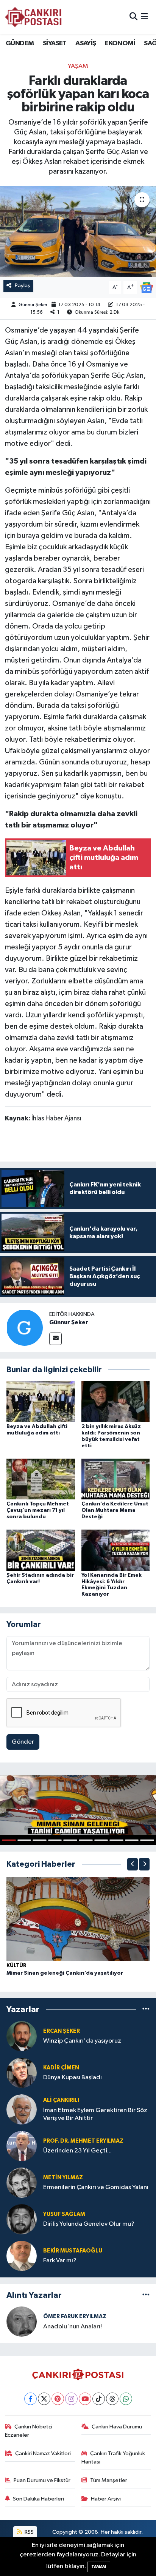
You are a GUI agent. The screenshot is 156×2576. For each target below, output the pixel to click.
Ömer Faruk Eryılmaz (75, 2316)
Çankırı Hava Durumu (117, 2427)
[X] (44, 2399)
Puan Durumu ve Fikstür (42, 2480)
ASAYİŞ (86, 43)
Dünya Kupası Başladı (73, 2078)
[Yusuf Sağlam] (22, 2219)
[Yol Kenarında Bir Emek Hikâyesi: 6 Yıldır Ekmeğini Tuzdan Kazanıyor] (116, 1550)
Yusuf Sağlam (64, 2214)
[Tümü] (146, 2010)
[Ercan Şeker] (22, 2036)
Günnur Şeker (33, 305)
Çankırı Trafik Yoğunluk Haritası (113, 2458)
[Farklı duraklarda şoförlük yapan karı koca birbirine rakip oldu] (78, 231)
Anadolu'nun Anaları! (73, 2327)
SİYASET (55, 43)
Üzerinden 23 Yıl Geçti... (77, 2151)
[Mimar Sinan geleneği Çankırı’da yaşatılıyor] (78, 1919)
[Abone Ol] (147, 287)
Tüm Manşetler (109, 2480)
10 (147, 1840)
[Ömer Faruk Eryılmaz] (22, 2321)
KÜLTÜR (16, 1966)
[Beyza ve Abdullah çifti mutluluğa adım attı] (41, 1401)
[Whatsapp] (126, 2399)
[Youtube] (85, 2399)
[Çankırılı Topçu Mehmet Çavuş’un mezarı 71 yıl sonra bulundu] (41, 1479)
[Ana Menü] (144, 17)
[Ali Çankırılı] (22, 2109)
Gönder (23, 1742)
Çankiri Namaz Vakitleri (43, 2454)
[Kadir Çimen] (22, 2073)
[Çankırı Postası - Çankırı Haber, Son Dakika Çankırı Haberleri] (33, 17)
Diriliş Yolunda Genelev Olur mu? (89, 2224)
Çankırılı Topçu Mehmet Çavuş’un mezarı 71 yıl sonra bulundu (38, 1510)
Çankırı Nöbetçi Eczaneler (29, 2431)
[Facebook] (30, 2399)
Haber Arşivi (106, 2499)
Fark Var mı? (60, 2261)
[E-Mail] (55, 1339)
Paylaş (23, 286)
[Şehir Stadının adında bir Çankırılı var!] (41, 1550)
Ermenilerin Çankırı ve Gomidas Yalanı (96, 2187)
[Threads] (112, 2399)
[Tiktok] (99, 2399)
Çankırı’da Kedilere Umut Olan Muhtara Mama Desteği (115, 1510)
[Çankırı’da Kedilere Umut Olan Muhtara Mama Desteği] (116, 1479)
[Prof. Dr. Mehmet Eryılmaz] (22, 2146)
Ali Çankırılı (61, 2100)
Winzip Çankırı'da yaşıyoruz (82, 2041)
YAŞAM (78, 66)
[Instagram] (71, 2399)
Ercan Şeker (62, 2031)
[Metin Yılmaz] (22, 2182)
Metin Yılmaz (63, 2178)
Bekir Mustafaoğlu (73, 2251)
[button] (133, 1864)
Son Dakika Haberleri (38, 2499)
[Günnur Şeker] (25, 1327)
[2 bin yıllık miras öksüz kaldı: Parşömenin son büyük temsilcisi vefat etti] (116, 1401)
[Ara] (133, 17)
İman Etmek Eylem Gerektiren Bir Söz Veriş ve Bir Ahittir (95, 2114)
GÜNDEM (20, 43)
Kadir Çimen (61, 2068)
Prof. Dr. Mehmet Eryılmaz (83, 2141)
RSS (29, 2532)
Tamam (99, 2567)
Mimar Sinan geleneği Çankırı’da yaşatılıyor (65, 1973)
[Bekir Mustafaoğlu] (22, 2256)
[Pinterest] (58, 2399)
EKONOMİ (120, 43)
